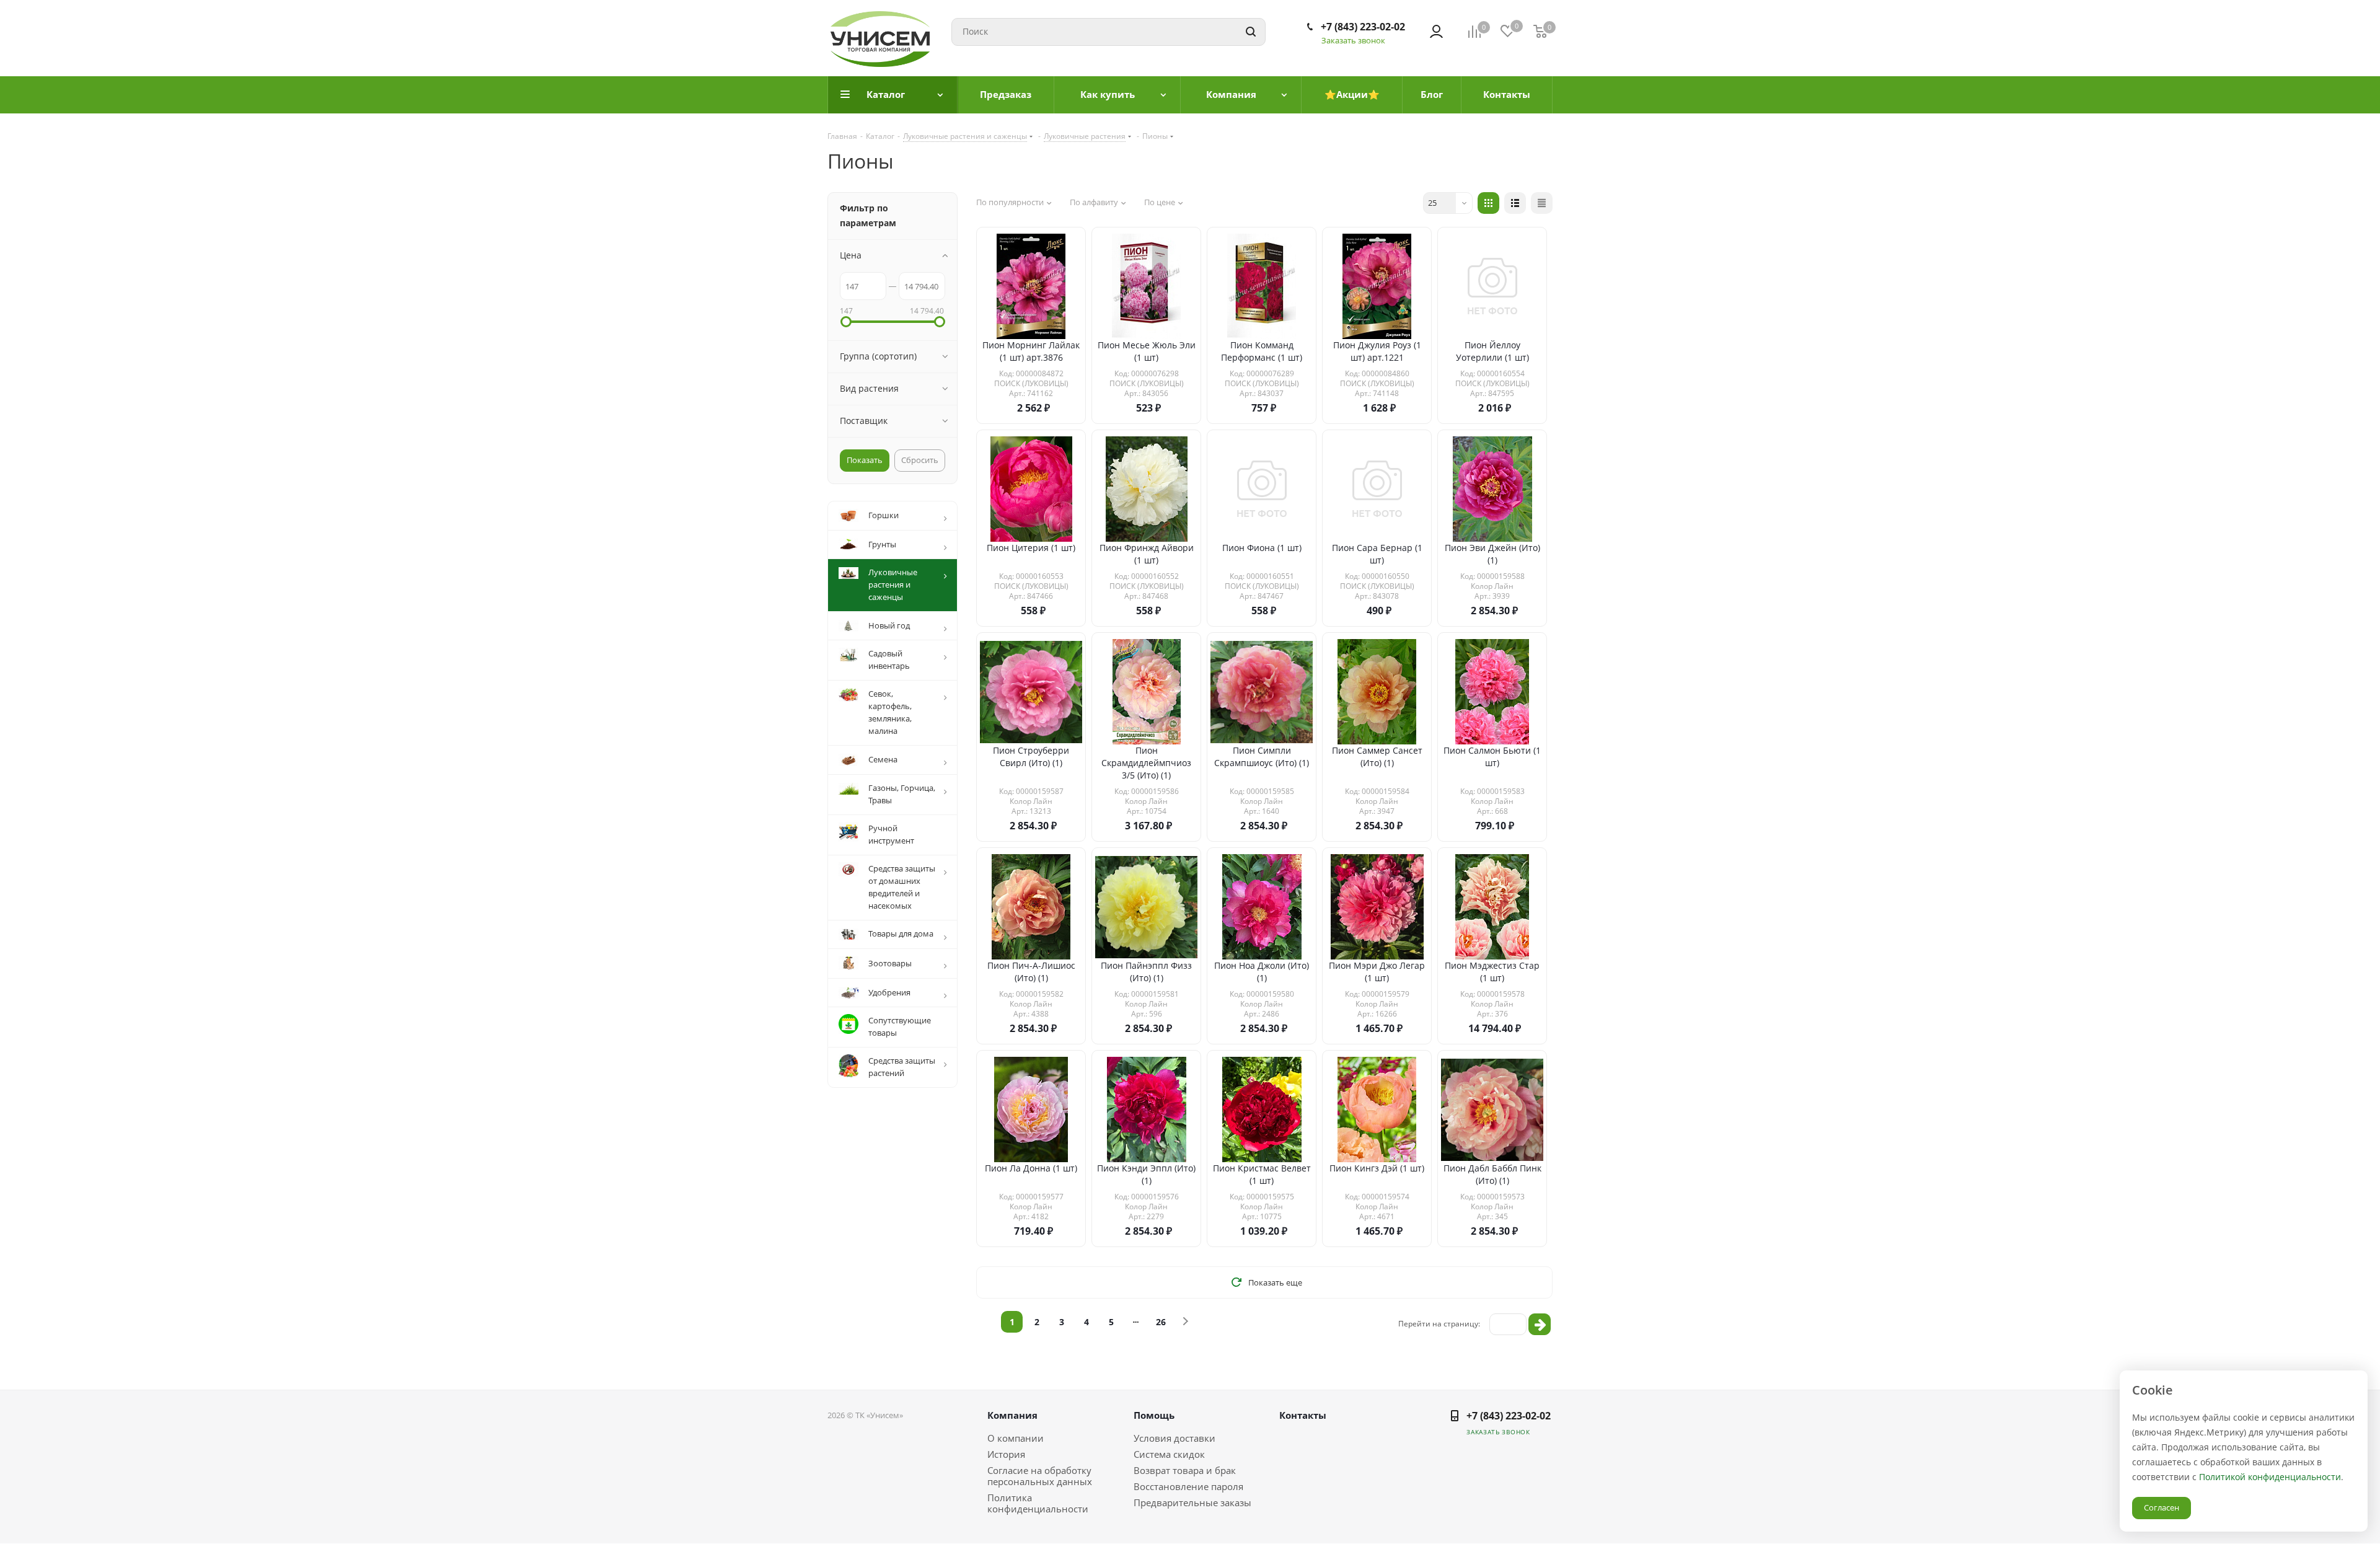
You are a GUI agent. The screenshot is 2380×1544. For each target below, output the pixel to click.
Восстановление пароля (1188, 1486)
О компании (1016, 1438)
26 (1161, 1322)
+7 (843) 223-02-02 (1363, 27)
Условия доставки (1175, 1438)
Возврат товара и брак (1185, 1470)
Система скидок (1169, 1454)
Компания (1012, 1415)
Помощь (1154, 1415)
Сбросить (920, 460)
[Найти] (1251, 32)
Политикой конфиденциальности (2270, 1477)
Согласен (2162, 1507)
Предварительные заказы (1192, 1502)
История (1006, 1454)
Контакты (1303, 1415)
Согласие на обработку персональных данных (1040, 1476)
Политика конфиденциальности (1038, 1503)
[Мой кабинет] (1436, 32)
